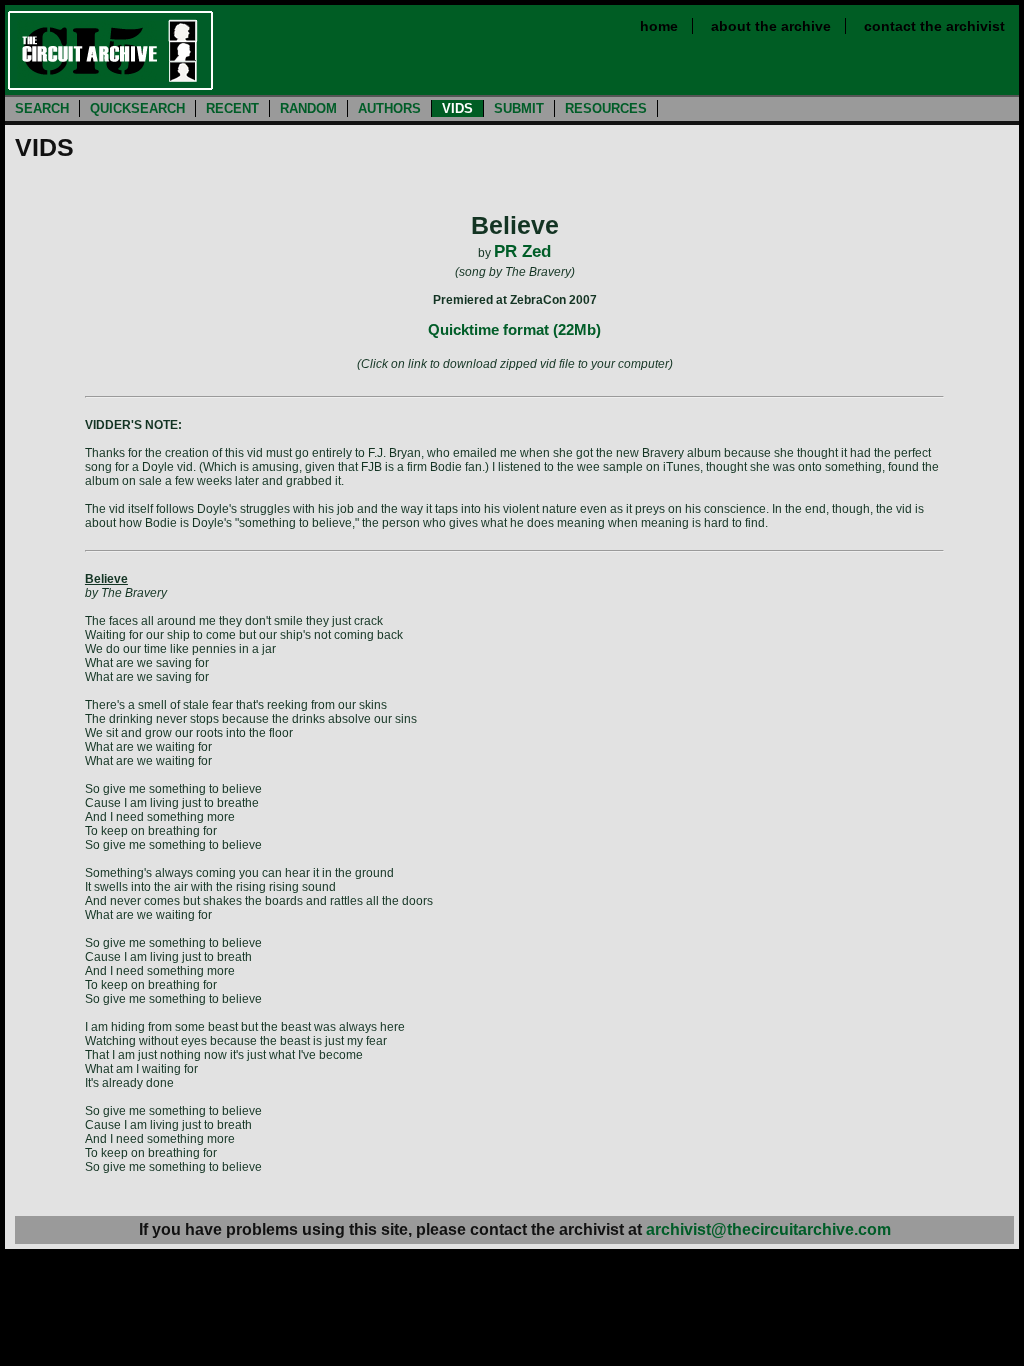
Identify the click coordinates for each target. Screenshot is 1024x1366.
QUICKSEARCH (137, 108)
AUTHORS (389, 108)
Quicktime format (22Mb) (514, 329)
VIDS (457, 108)
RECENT (232, 108)
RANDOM (308, 108)
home (659, 26)
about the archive (771, 26)
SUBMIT (519, 108)
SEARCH (42, 108)
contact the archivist (934, 26)
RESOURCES (606, 108)
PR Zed (522, 251)
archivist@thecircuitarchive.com (768, 1229)
